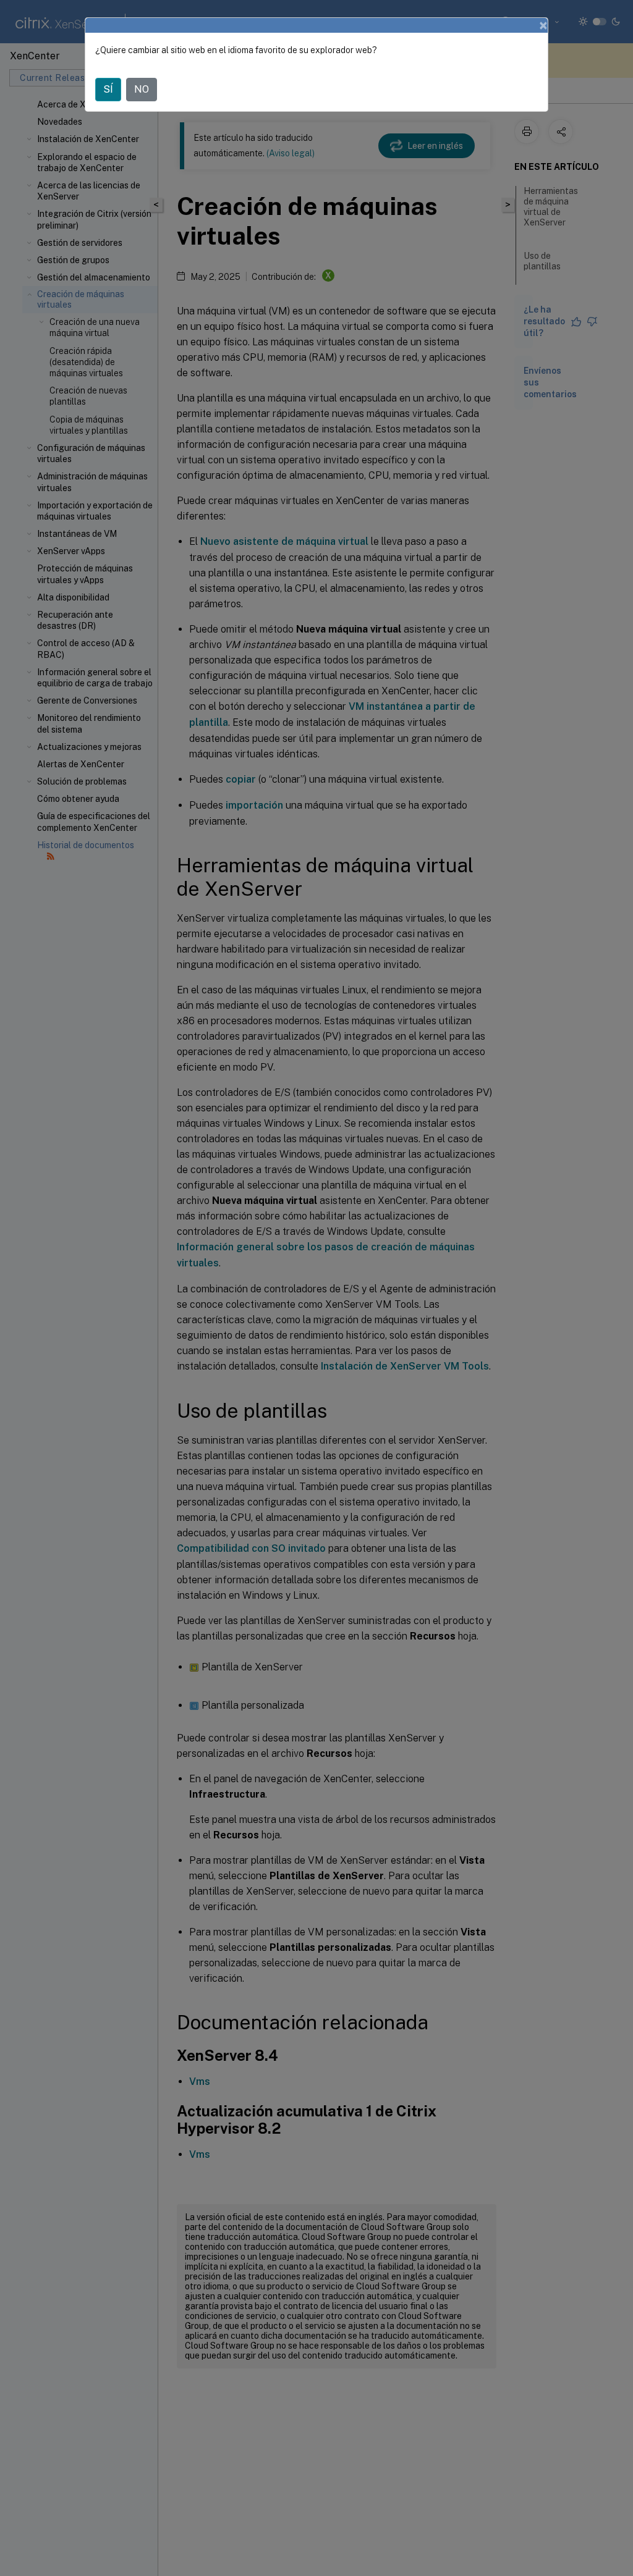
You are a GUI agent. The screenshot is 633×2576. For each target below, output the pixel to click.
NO (142, 89)
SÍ (108, 89)
